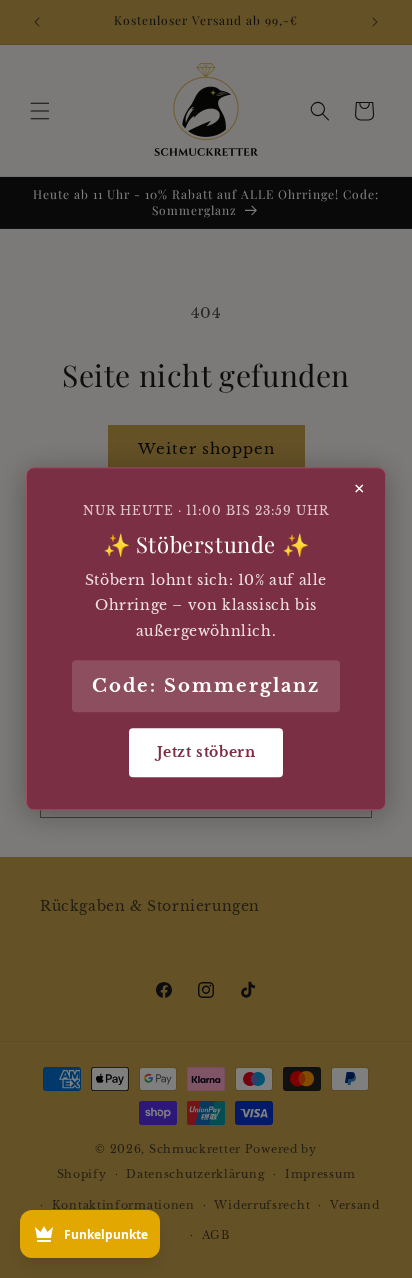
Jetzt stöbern (206, 752)
